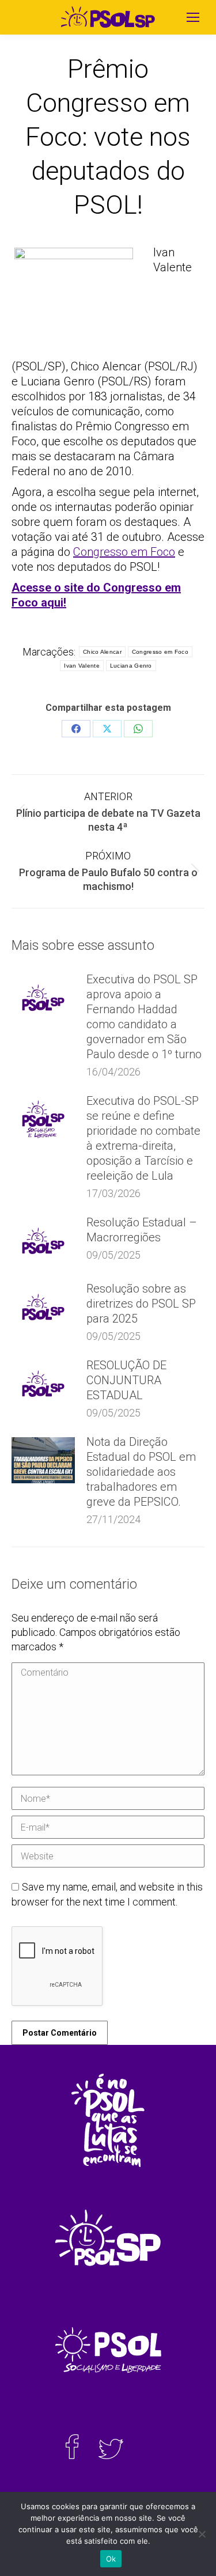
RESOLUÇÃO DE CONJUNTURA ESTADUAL (126, 1380)
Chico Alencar (102, 652)
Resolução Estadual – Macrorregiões (142, 1230)
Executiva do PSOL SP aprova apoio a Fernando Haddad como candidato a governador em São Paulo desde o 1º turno (144, 1017)
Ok (111, 2559)
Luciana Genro (131, 666)
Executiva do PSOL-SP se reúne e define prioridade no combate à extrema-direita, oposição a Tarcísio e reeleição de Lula (143, 1138)
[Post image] (43, 998)
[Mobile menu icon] (193, 17)
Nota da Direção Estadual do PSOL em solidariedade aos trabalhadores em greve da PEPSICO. (141, 1472)
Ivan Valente (82, 666)
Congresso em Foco (124, 552)
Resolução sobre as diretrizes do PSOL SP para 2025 (141, 1304)
